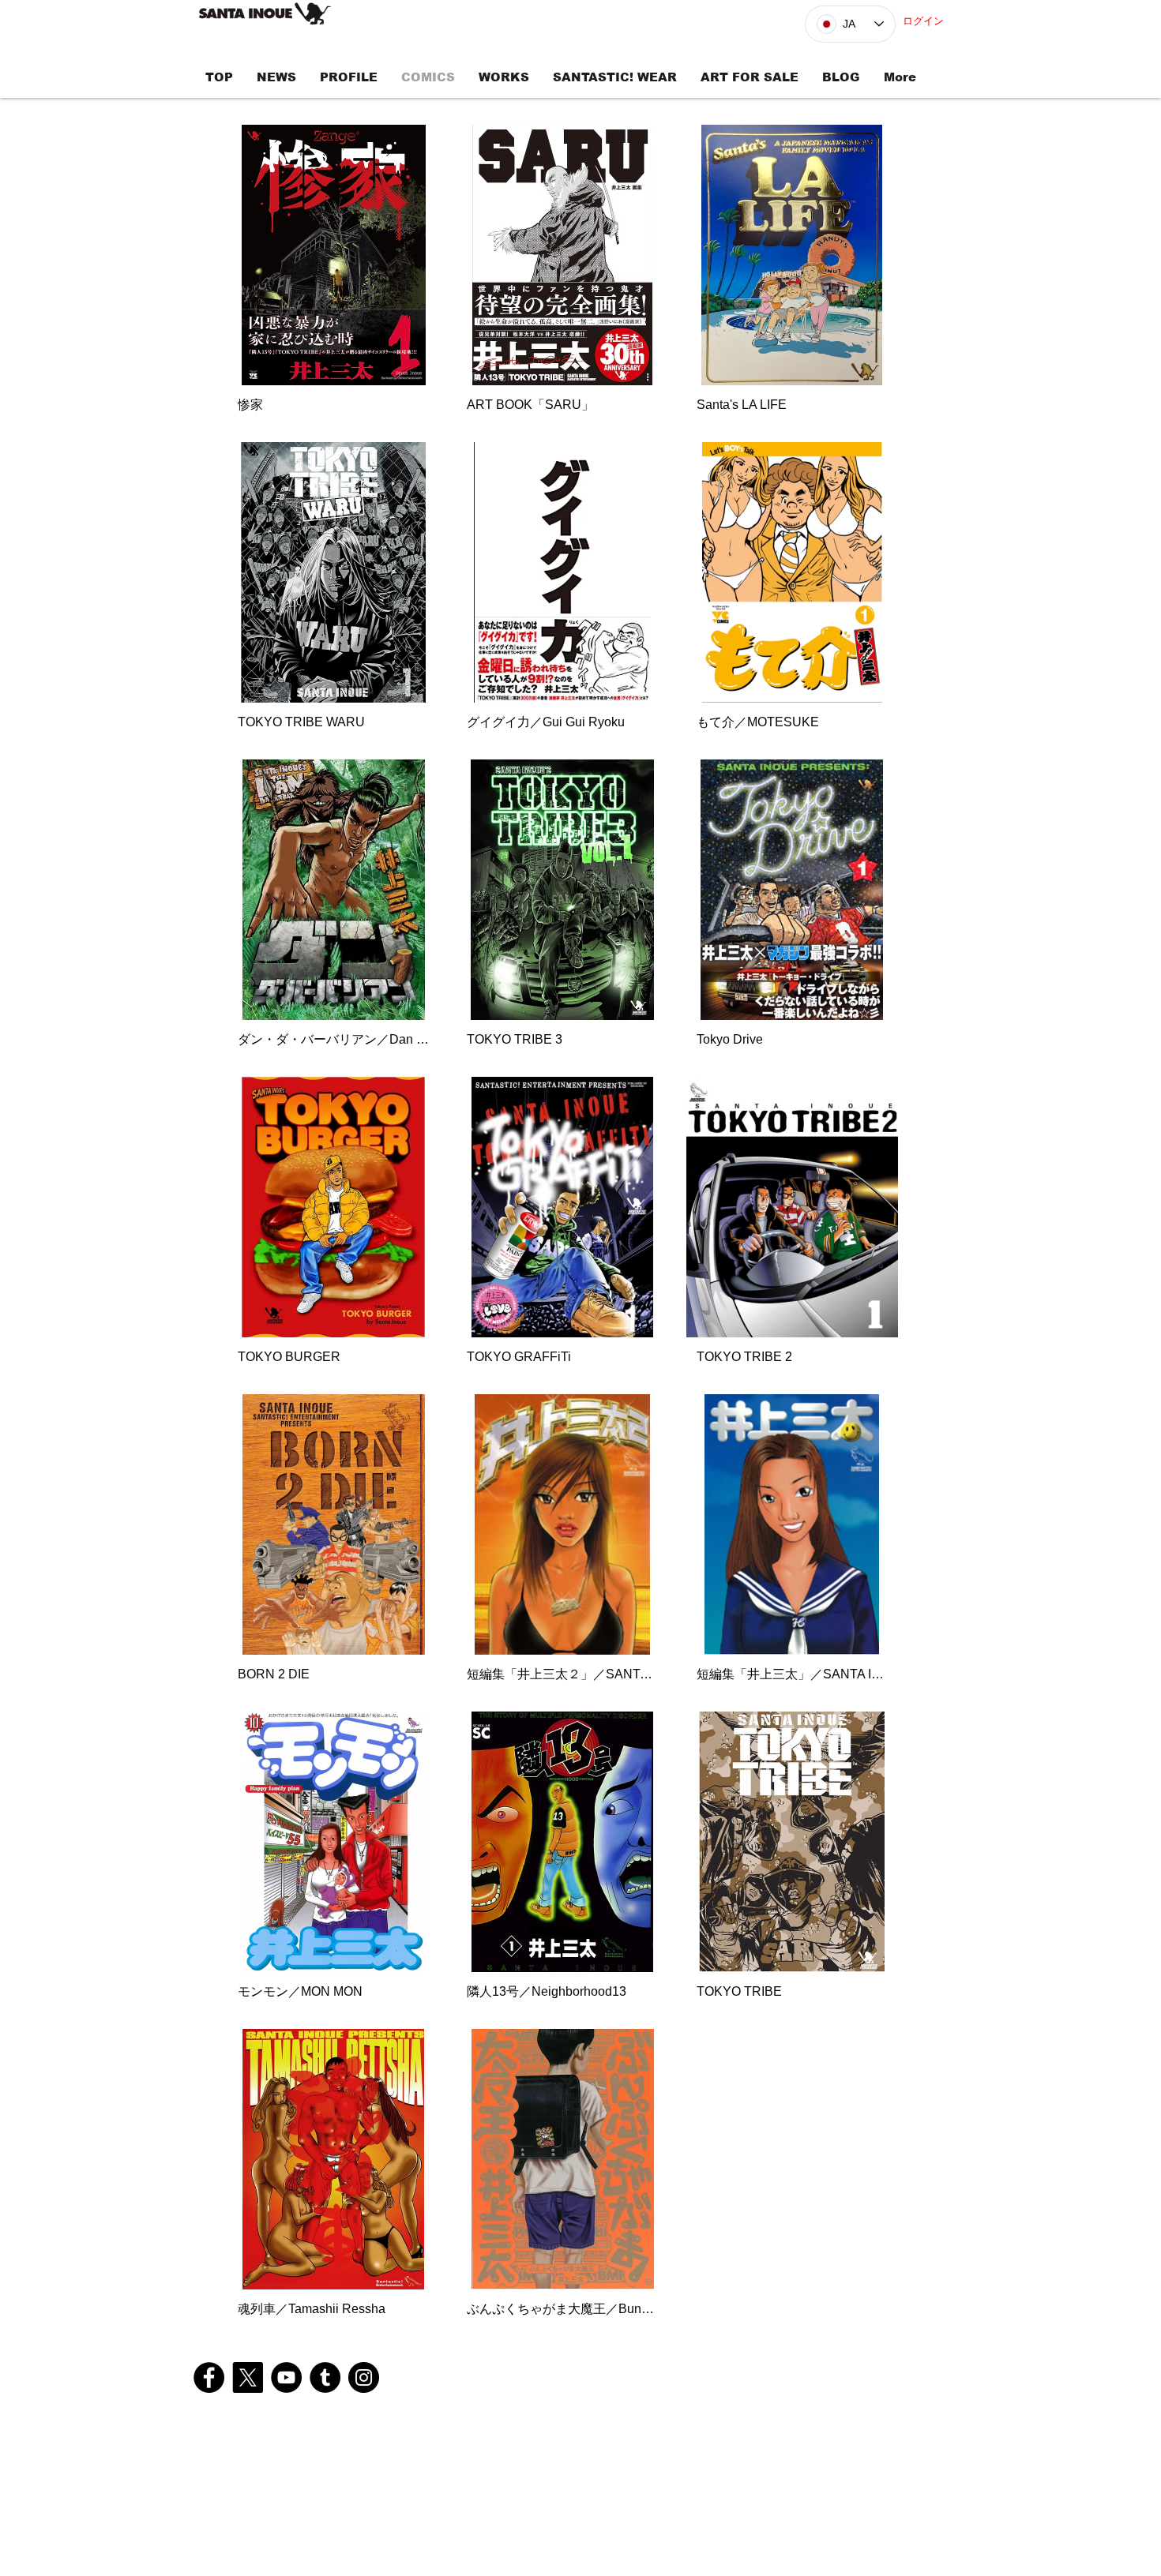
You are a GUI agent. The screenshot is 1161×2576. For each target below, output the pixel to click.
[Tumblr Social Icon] (325, 2377)
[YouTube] (286, 2377)
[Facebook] (209, 2377)
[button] (333, 276)
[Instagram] (364, 2377)
